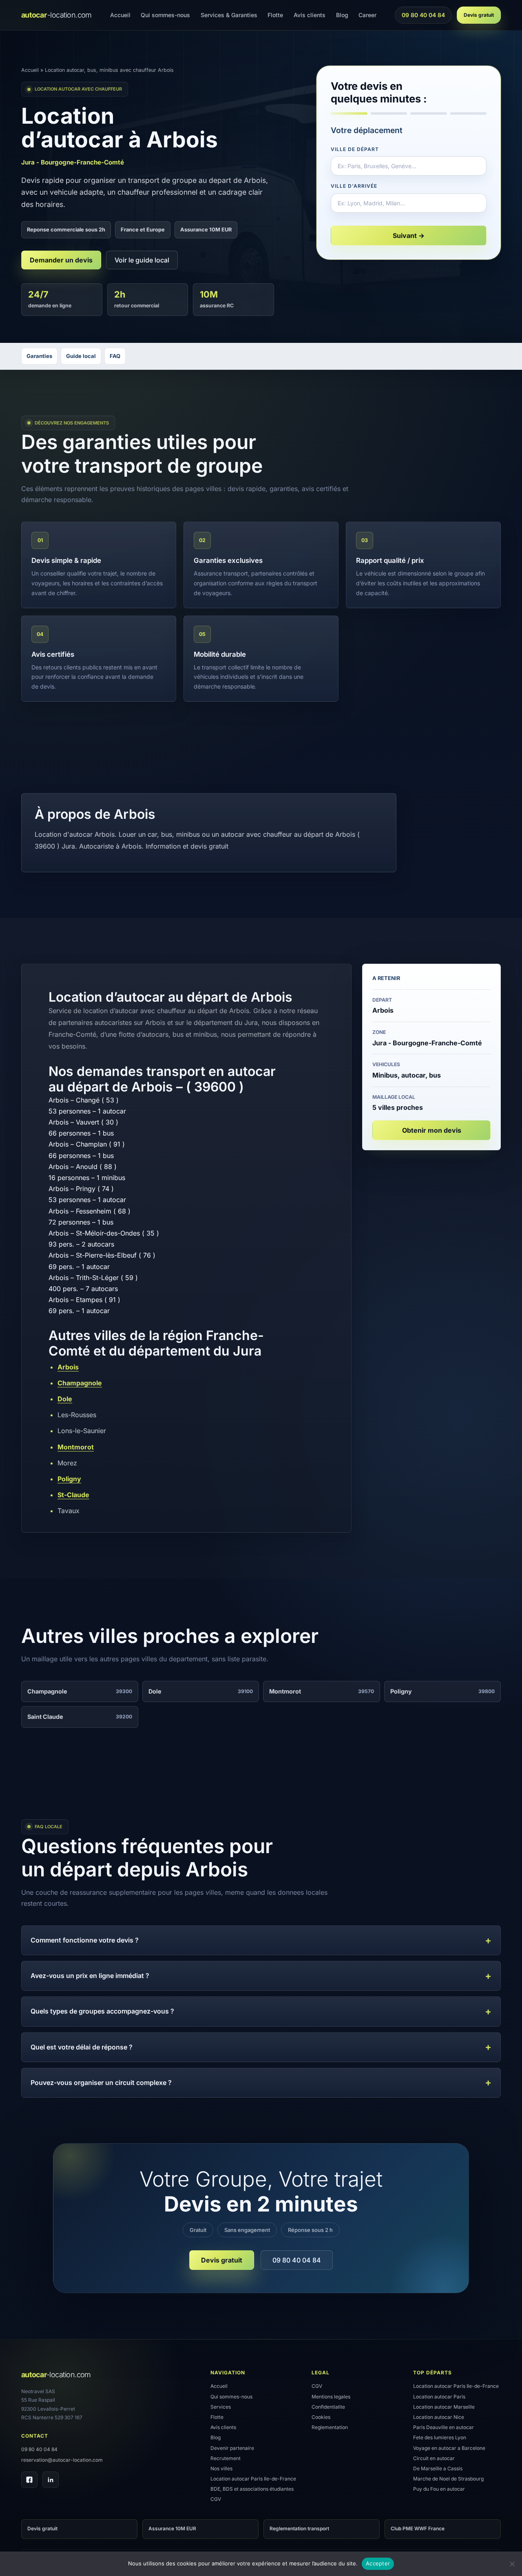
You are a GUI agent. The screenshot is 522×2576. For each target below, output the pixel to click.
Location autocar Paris (439, 2397)
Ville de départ (355, 149)
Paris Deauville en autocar (443, 2427)
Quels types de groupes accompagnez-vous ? (102, 2011)
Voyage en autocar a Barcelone (449, 2448)
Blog (342, 15)
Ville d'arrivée (354, 186)
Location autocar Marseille (444, 2407)
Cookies (321, 2417)
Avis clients (310, 15)
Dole (65, 1399)
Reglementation (330, 2427)
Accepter (378, 2563)
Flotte (275, 15)
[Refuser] (512, 2564)
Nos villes (221, 2468)
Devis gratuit (479, 15)
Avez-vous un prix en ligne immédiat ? (90, 1976)
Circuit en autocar (434, 2458)
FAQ (115, 356)
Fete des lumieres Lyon (440, 2437)
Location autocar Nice (439, 2417)
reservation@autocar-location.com (62, 2460)
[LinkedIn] (51, 2480)
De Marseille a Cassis (438, 2468)
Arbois (68, 1367)
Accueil (120, 15)
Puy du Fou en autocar (439, 2489)
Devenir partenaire (232, 2448)
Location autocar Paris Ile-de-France (253, 2479)
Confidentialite (328, 2407)
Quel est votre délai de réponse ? (82, 2047)
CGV (216, 2499)
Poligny (69, 1479)
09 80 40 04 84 (423, 17)
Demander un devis (61, 260)
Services (221, 2407)
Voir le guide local (142, 260)
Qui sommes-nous (165, 15)
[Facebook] (29, 2480)
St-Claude (73, 1495)
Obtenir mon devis (432, 1130)
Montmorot (76, 1447)
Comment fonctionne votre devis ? (85, 1940)
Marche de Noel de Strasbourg (448, 2479)
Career (367, 15)
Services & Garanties (229, 15)
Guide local (81, 356)
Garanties (39, 356)
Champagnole (80, 1383)
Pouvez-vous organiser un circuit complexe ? (101, 2083)
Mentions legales (331, 2397)
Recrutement (226, 2458)
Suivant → (409, 236)
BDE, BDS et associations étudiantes (252, 2489)
